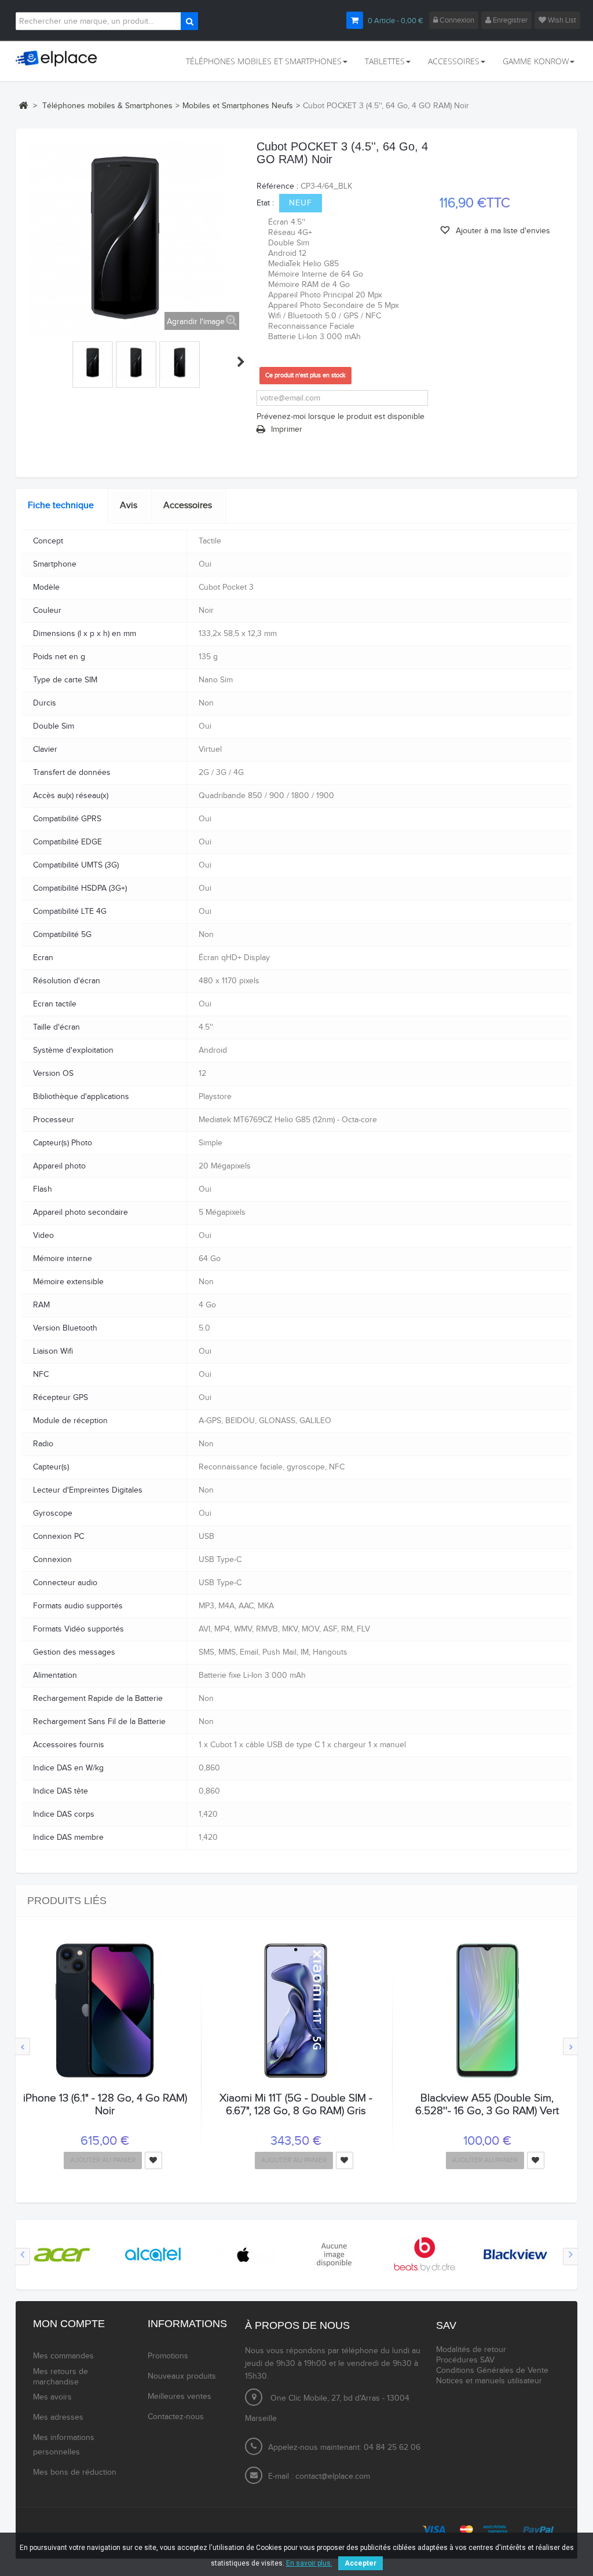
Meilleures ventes (180, 2397)
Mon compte (69, 2324)
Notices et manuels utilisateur (489, 2381)
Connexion (456, 20)
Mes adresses (58, 2417)
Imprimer (287, 429)
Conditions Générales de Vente (492, 2371)
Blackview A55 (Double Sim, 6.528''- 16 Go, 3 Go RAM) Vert (487, 2104)
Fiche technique (61, 506)
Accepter (360, 2563)
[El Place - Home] (61, 59)
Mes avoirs (52, 2397)
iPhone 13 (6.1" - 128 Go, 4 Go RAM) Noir (105, 2104)
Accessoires (188, 506)
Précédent (32, 362)
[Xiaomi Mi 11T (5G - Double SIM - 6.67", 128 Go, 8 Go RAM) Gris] (296, 2011)
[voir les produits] (62, 2254)
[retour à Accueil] (23, 105)
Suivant (241, 362)
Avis (129, 506)
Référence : (277, 186)
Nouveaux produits (182, 2376)
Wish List (561, 20)
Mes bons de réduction (75, 2472)
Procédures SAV (465, 2360)
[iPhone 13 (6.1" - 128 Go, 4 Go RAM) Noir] (105, 2011)
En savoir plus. (309, 2563)
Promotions (168, 2356)
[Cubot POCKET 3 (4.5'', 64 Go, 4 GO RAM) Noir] (93, 363)
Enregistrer (509, 20)
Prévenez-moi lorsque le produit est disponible (341, 417)
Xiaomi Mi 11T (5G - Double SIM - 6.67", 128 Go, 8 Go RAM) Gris (296, 2104)
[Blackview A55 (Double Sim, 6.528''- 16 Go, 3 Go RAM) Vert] (487, 2011)
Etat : (265, 203)
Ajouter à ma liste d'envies (502, 231)
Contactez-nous (176, 2417)
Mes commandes (63, 2356)
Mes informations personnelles (64, 2445)
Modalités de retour (471, 2350)
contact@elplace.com (333, 2476)
